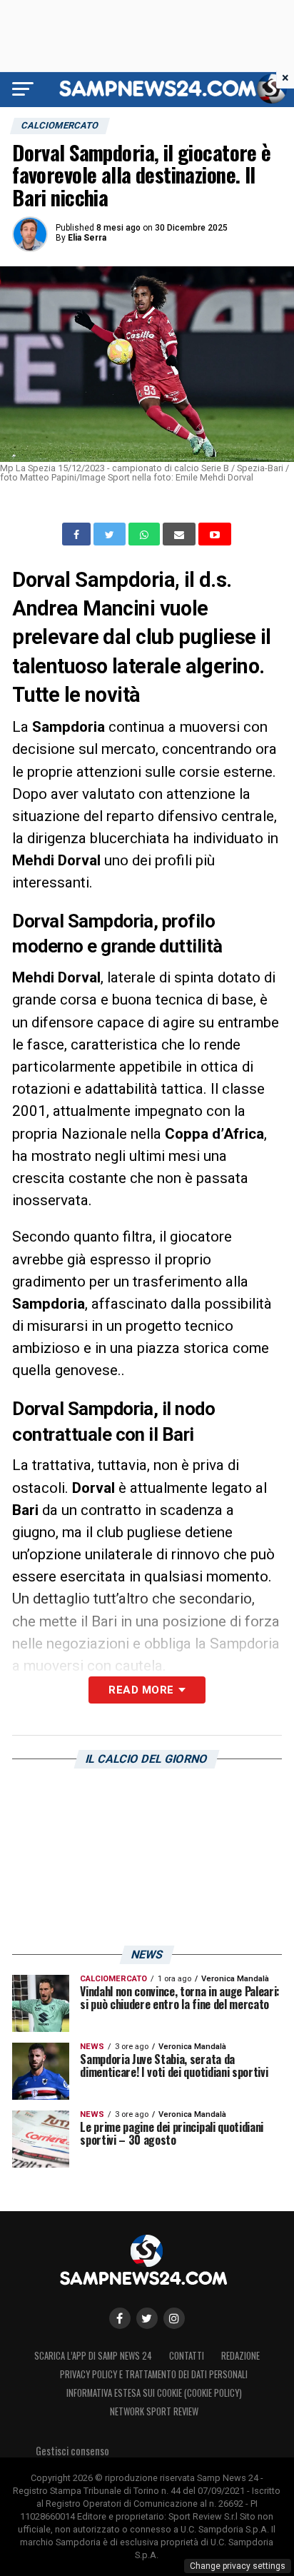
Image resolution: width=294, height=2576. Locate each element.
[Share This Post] (146, 534)
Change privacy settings (238, 2566)
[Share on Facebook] (78, 534)
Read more (141, 1690)
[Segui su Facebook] (120, 2318)
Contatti (187, 2356)
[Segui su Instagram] (174, 2318)
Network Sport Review (154, 2411)
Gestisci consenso (72, 2451)
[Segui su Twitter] (147, 2318)
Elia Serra (87, 238)
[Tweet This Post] (111, 534)
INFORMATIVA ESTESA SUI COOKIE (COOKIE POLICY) (154, 2393)
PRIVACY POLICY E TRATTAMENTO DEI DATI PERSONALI (154, 2374)
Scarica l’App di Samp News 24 (93, 2356)
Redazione (240, 2356)
